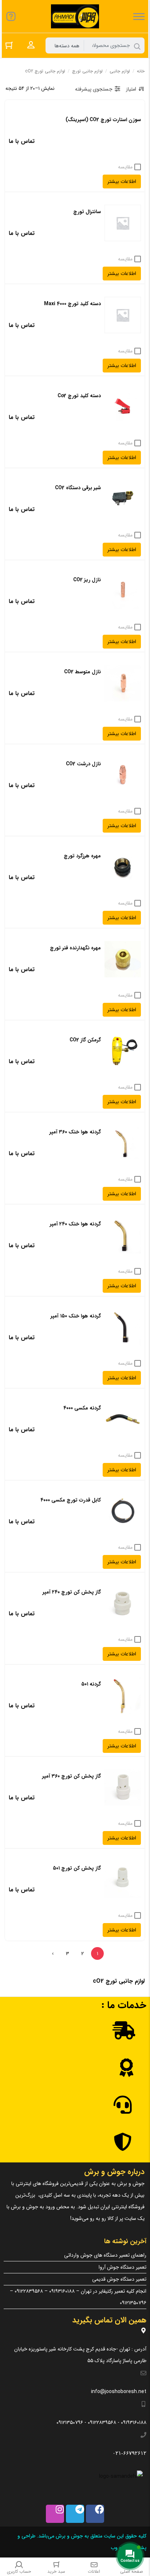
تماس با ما (22, 141)
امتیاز (131, 89)
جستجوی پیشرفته (94, 89)
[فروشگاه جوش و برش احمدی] (75, 16)
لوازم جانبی (120, 71)
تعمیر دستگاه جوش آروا (123, 2267)
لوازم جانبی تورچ (87, 71)
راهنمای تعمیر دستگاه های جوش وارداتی (105, 2255)
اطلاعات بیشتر (122, 182)
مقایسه (125, 167)
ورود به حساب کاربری (31, 45)
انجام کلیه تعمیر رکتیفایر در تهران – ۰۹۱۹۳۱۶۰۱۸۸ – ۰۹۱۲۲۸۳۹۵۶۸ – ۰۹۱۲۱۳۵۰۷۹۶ (78, 2297)
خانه (141, 71)
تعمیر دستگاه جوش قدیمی (119, 2279)
